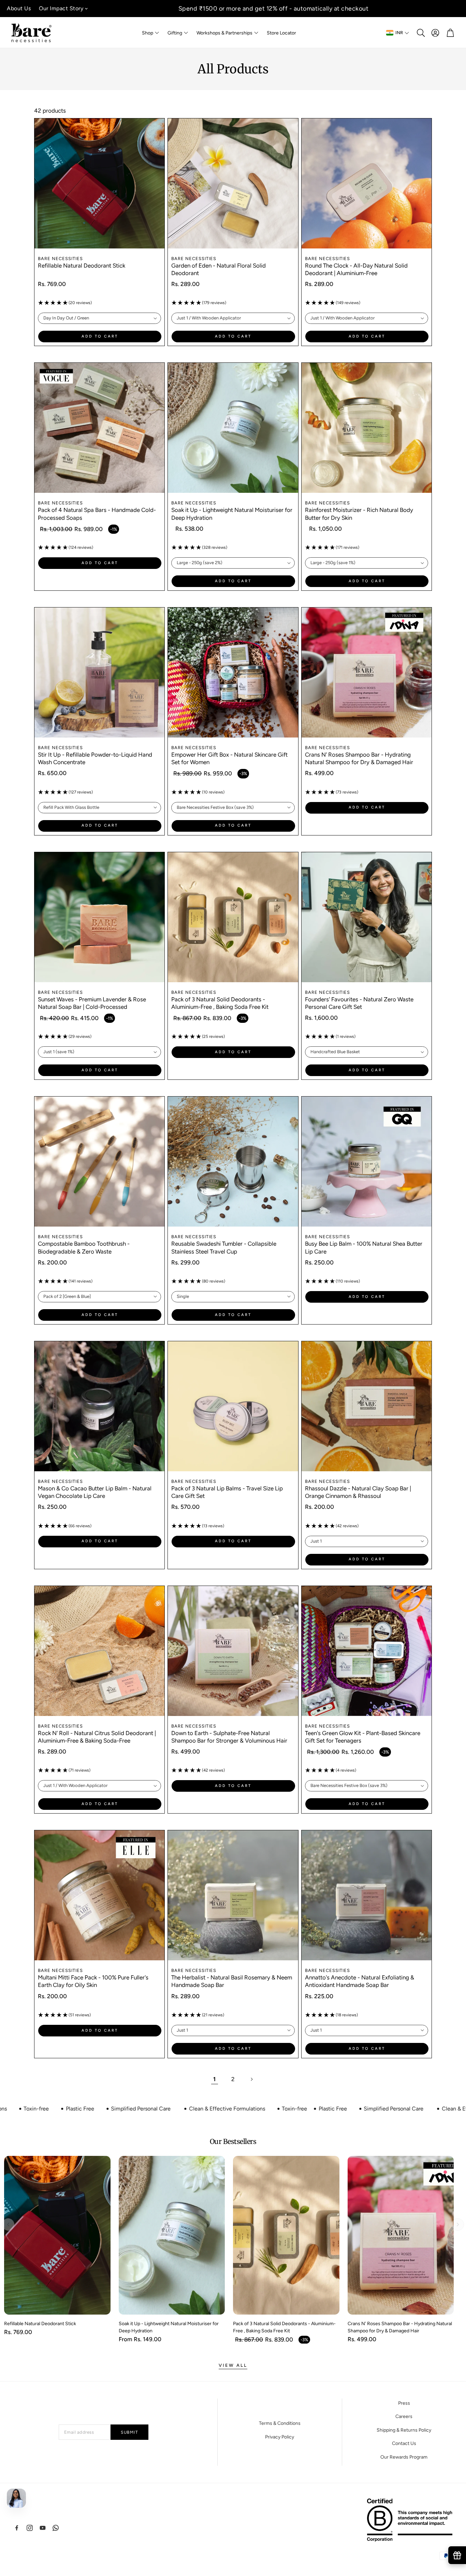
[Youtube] (43, 2528)
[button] (420, 33)
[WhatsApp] (56, 2528)
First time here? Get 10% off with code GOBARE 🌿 (273, 9)
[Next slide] (458, 2224)
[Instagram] (30, 2528)
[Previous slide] (8, 2224)
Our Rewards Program (404, 2457)
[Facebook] (17, 2528)
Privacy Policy (280, 2437)
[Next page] (251, 2079)
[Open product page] (99, 183)
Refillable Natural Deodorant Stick (82, 266)
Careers (404, 2416)
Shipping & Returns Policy (404, 2430)
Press (404, 2403)
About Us (19, 8)
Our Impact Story (61, 8)
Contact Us (404, 2443)
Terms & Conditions (280, 2423)
